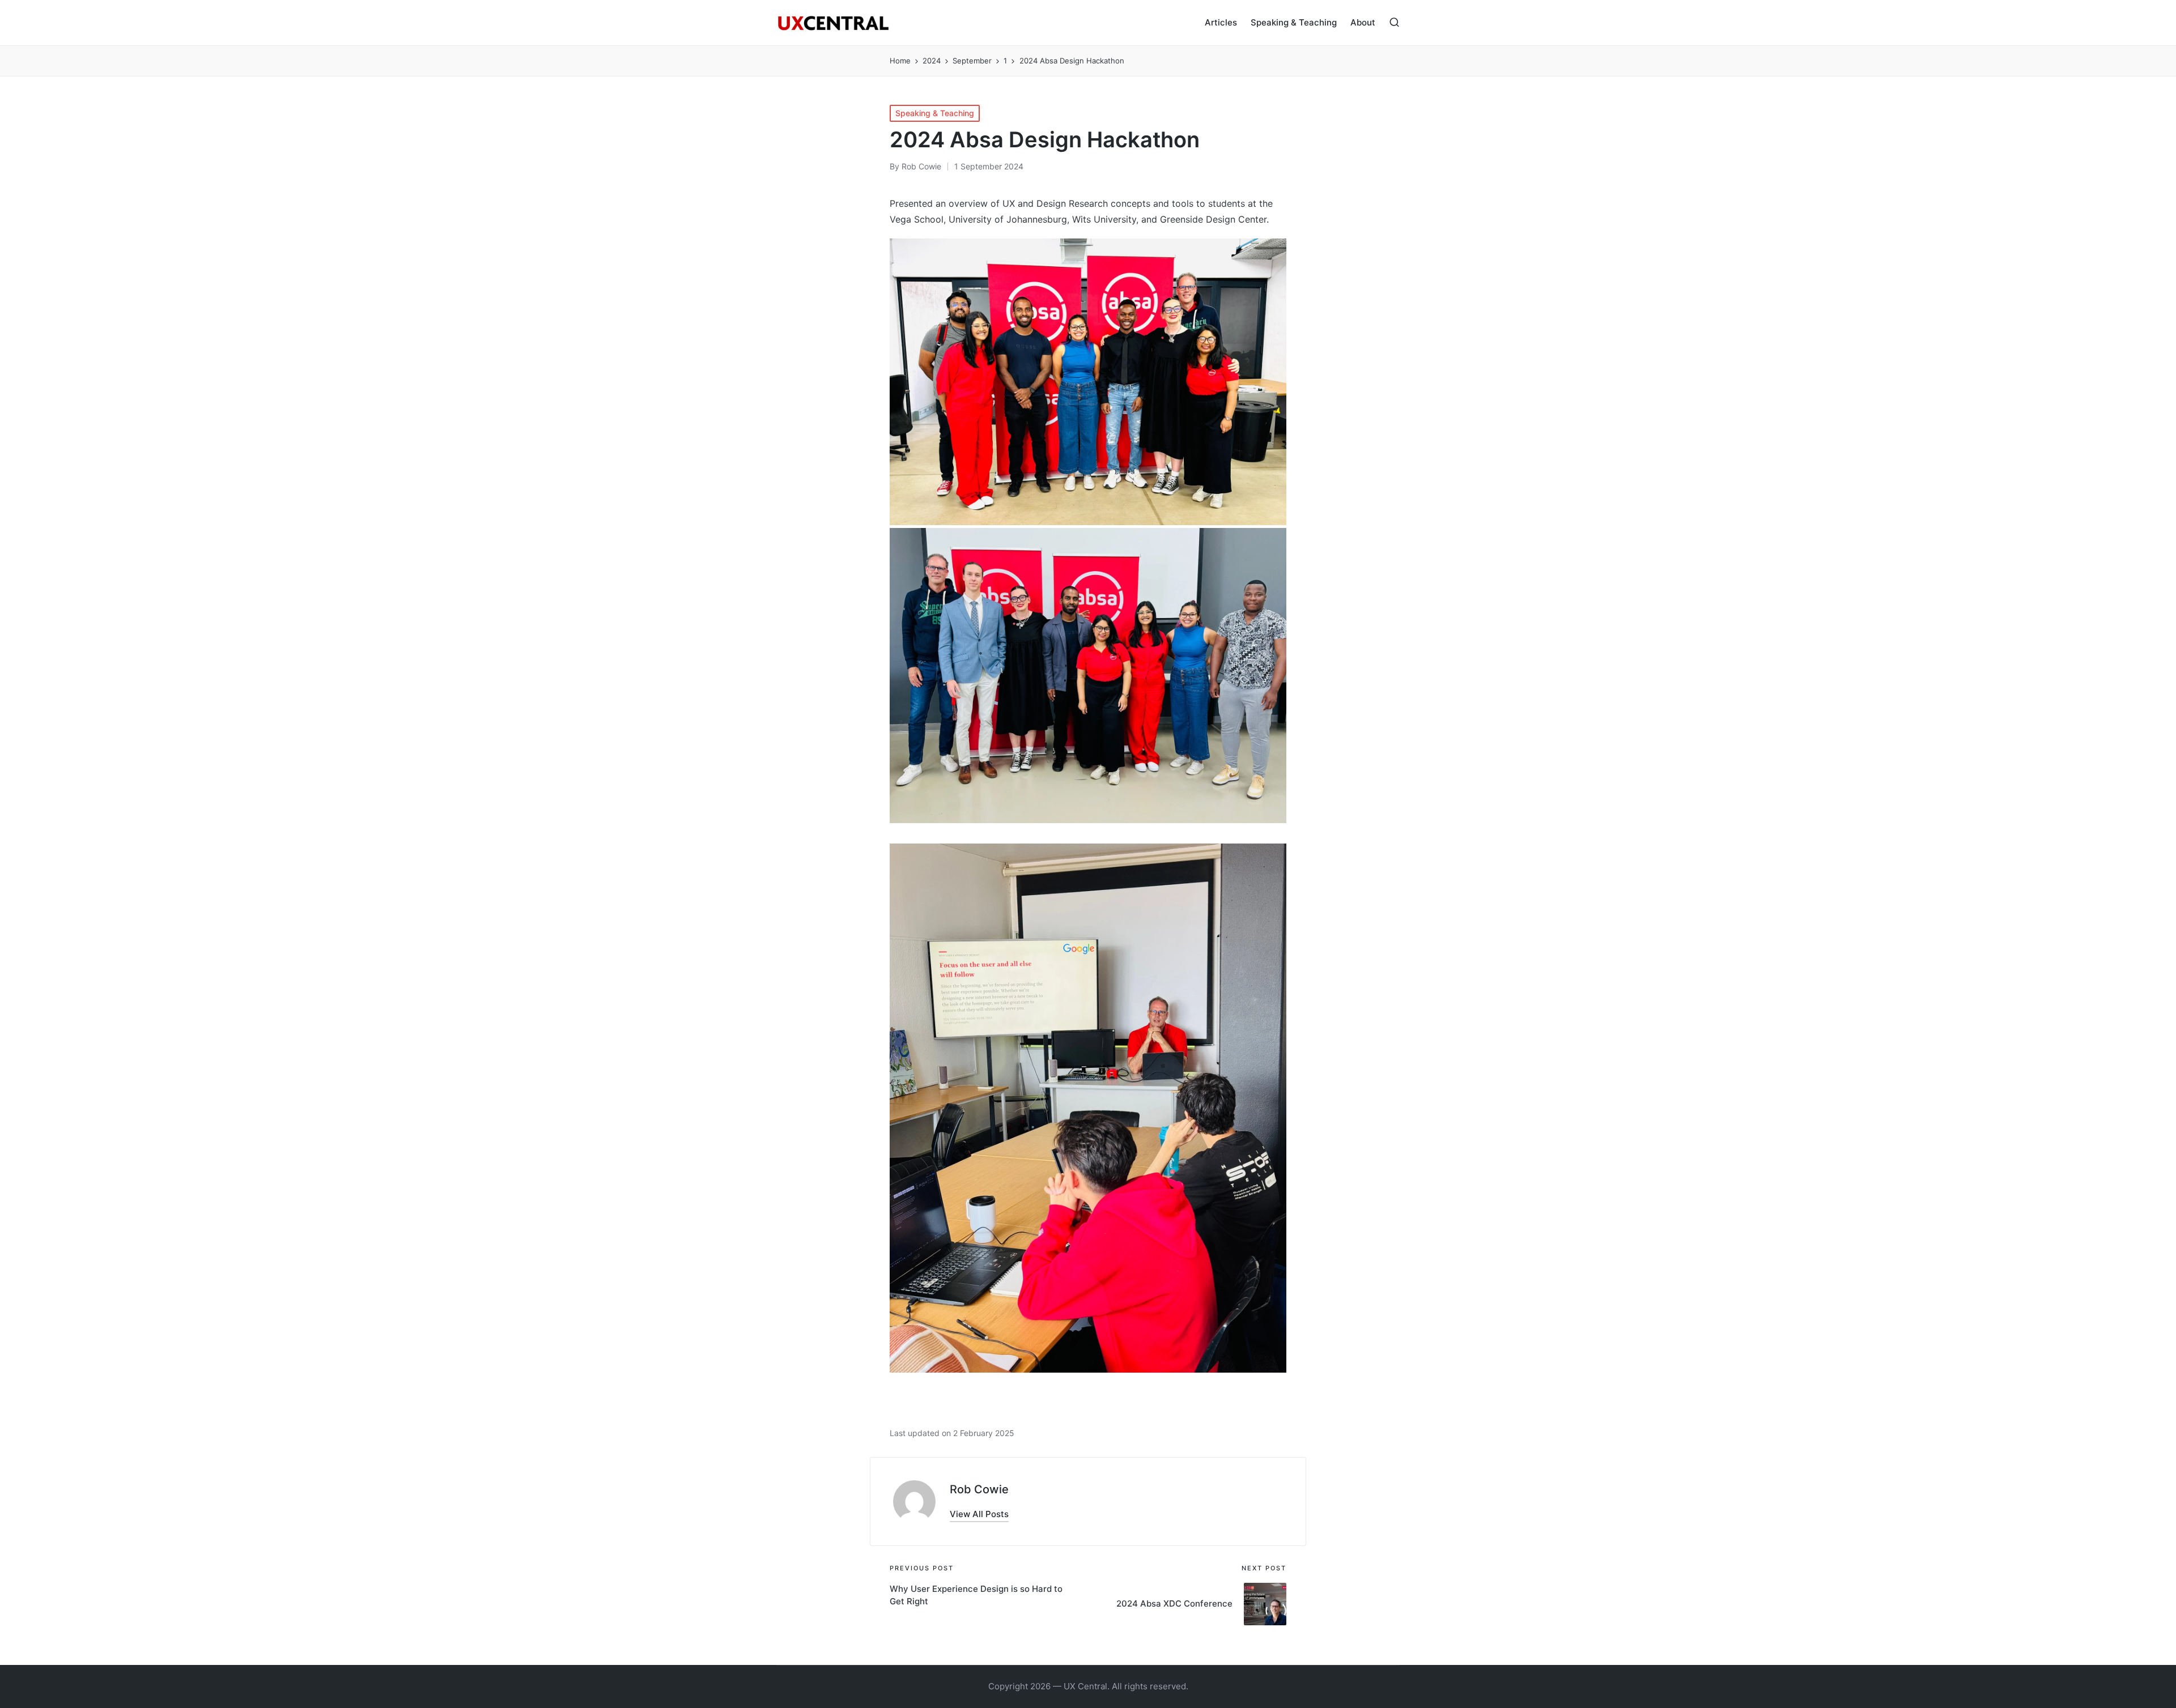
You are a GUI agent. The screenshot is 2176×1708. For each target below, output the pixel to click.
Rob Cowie (979, 1489)
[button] (979, 1514)
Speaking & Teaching (935, 113)
